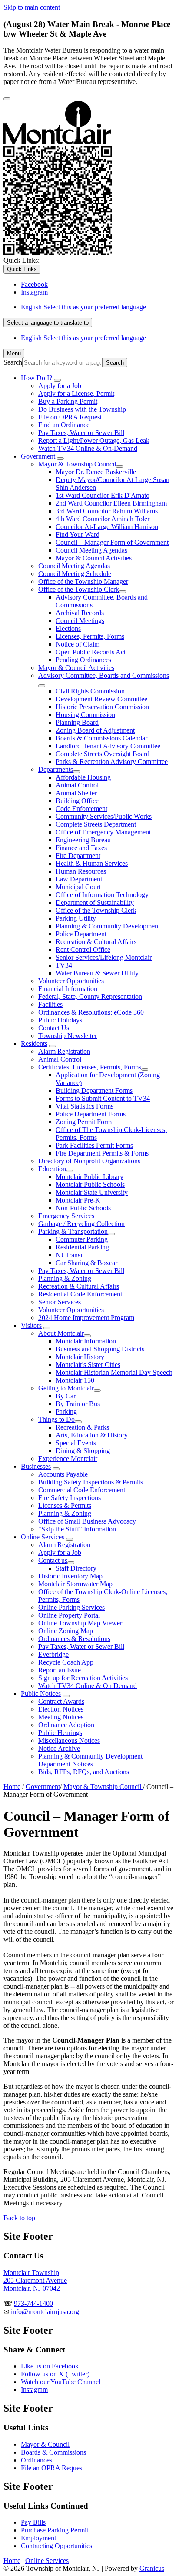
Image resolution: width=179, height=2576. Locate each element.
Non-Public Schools (83, 1208)
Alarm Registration (64, 1051)
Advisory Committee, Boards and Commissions (104, 675)
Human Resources (81, 871)
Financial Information (68, 989)
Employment (38, 2538)
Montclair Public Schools (90, 1184)
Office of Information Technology (102, 895)
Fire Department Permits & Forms (102, 1153)
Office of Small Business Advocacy (87, 1521)
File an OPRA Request (52, 2468)
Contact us (53, 1560)
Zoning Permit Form (84, 1122)
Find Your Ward (78, 534)
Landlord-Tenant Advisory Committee (108, 746)
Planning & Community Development (108, 926)
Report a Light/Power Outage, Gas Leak (94, 440)
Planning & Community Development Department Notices (90, 1760)
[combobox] (48, 323)
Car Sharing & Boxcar (86, 1263)
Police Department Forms (91, 1114)
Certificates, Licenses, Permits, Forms (90, 1067)
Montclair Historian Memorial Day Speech (114, 1372)
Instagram (34, 2390)
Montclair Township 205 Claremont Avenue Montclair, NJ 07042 (35, 2280)
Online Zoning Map (66, 1631)
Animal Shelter (76, 793)
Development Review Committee (101, 699)
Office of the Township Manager (83, 581)
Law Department (79, 879)
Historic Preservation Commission (102, 707)
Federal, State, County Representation (90, 997)
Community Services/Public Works (104, 816)
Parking (66, 1412)
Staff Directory (76, 1568)
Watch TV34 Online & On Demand (88, 1686)
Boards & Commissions (53, 2452)
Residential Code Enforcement (80, 1294)
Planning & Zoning (65, 1278)
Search (13, 362)
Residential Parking (82, 1247)
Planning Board (77, 722)
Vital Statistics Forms (85, 1106)
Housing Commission (85, 715)
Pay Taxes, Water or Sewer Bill (81, 433)
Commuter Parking (82, 1239)
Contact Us (54, 1028)
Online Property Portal (69, 1615)
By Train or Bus (78, 1404)
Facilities (50, 1004)
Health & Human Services (92, 863)
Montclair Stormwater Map (75, 1584)
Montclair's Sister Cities (88, 1365)
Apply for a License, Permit (76, 394)
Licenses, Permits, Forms (90, 636)
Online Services (43, 1537)
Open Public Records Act (91, 652)
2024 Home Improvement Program (86, 1318)
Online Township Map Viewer (80, 1623)
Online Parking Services (71, 1607)
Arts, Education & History (92, 1435)
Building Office (77, 801)
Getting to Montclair (66, 1388)
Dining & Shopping (83, 1451)
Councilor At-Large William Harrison (107, 527)
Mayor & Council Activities (94, 558)
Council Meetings (80, 621)
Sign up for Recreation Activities (83, 1678)
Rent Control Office (83, 950)
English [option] (83, 338)
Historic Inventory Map (70, 1576)
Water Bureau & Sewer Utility (97, 973)
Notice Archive (59, 1748)
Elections (68, 628)
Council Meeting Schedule (75, 574)
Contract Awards (61, 1701)
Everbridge (53, 1654)
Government (38, 456)
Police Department (81, 934)
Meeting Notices (61, 1717)
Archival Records (80, 613)
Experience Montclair (68, 1459)
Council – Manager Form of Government (112, 542)
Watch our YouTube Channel (61, 2382)
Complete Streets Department (96, 824)
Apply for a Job (60, 386)
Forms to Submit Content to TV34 (103, 1098)
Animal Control (77, 785)
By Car (66, 1396)
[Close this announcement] (7, 99)
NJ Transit (70, 1255)
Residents (34, 1043)
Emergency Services (66, 1216)
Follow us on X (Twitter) (55, 2374)
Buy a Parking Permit (68, 401)
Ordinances (36, 2460)
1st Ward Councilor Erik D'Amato (103, 495)
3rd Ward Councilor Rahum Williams (107, 511)
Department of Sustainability (95, 903)
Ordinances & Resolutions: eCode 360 (91, 1012)
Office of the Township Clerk (79, 589)
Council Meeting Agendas (91, 550)
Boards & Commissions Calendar (101, 738)
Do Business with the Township (82, 409)
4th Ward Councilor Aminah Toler (103, 519)
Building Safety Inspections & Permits (91, 1482)
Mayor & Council (45, 2444)
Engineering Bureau (83, 840)
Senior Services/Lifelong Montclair (104, 957)
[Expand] (57, 380)
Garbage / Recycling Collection (81, 1224)
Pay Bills (33, 2522)
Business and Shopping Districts (100, 1349)
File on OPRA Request (70, 417)
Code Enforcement (81, 809)
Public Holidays (60, 1020)
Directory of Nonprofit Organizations (89, 1161)
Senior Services (60, 1302)
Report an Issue (60, 1670)
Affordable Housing (83, 777)
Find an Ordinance (64, 425)
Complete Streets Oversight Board (103, 754)
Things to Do (56, 1419)
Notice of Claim (78, 644)
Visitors (31, 1325)
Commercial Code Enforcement (82, 1490)
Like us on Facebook (50, 2366)
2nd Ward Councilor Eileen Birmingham (111, 503)
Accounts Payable (63, 1474)
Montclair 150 (75, 1380)
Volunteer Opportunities (71, 981)
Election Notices (61, 1709)
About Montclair (61, 1333)
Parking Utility (76, 918)
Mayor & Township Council (77, 464)
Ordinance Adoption (66, 1725)
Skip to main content (32, 7)
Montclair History (80, 1357)
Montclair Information (86, 1341)
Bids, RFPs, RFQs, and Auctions (84, 1772)
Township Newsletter (68, 1036)
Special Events (76, 1443)
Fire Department (78, 856)
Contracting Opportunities (56, 2546)
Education (52, 1169)
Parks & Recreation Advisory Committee (112, 762)
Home (12, 1787)
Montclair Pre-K (78, 1200)
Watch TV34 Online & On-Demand (88, 448)
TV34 (64, 965)
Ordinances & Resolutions (74, 1639)
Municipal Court (78, 887)
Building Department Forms (94, 1090)
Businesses (36, 1466)
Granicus (152, 2568)
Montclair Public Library (89, 1177)
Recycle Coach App (66, 1662)
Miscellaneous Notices (69, 1740)
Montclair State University (92, 1192)
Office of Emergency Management (103, 832)
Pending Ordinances (83, 660)
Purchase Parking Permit (55, 2530)
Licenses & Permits (65, 1506)
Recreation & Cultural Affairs (96, 942)
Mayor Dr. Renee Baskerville (96, 472)
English (83, 307)
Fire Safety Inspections (70, 1498)
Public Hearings (60, 1733)
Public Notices (41, 1693)
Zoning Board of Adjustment (95, 730)
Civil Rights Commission (90, 691)
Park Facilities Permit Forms (94, 1145)
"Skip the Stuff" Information (77, 1529)
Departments (56, 769)
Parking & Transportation (73, 1231)
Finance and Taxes (81, 848)
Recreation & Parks (82, 1427)
